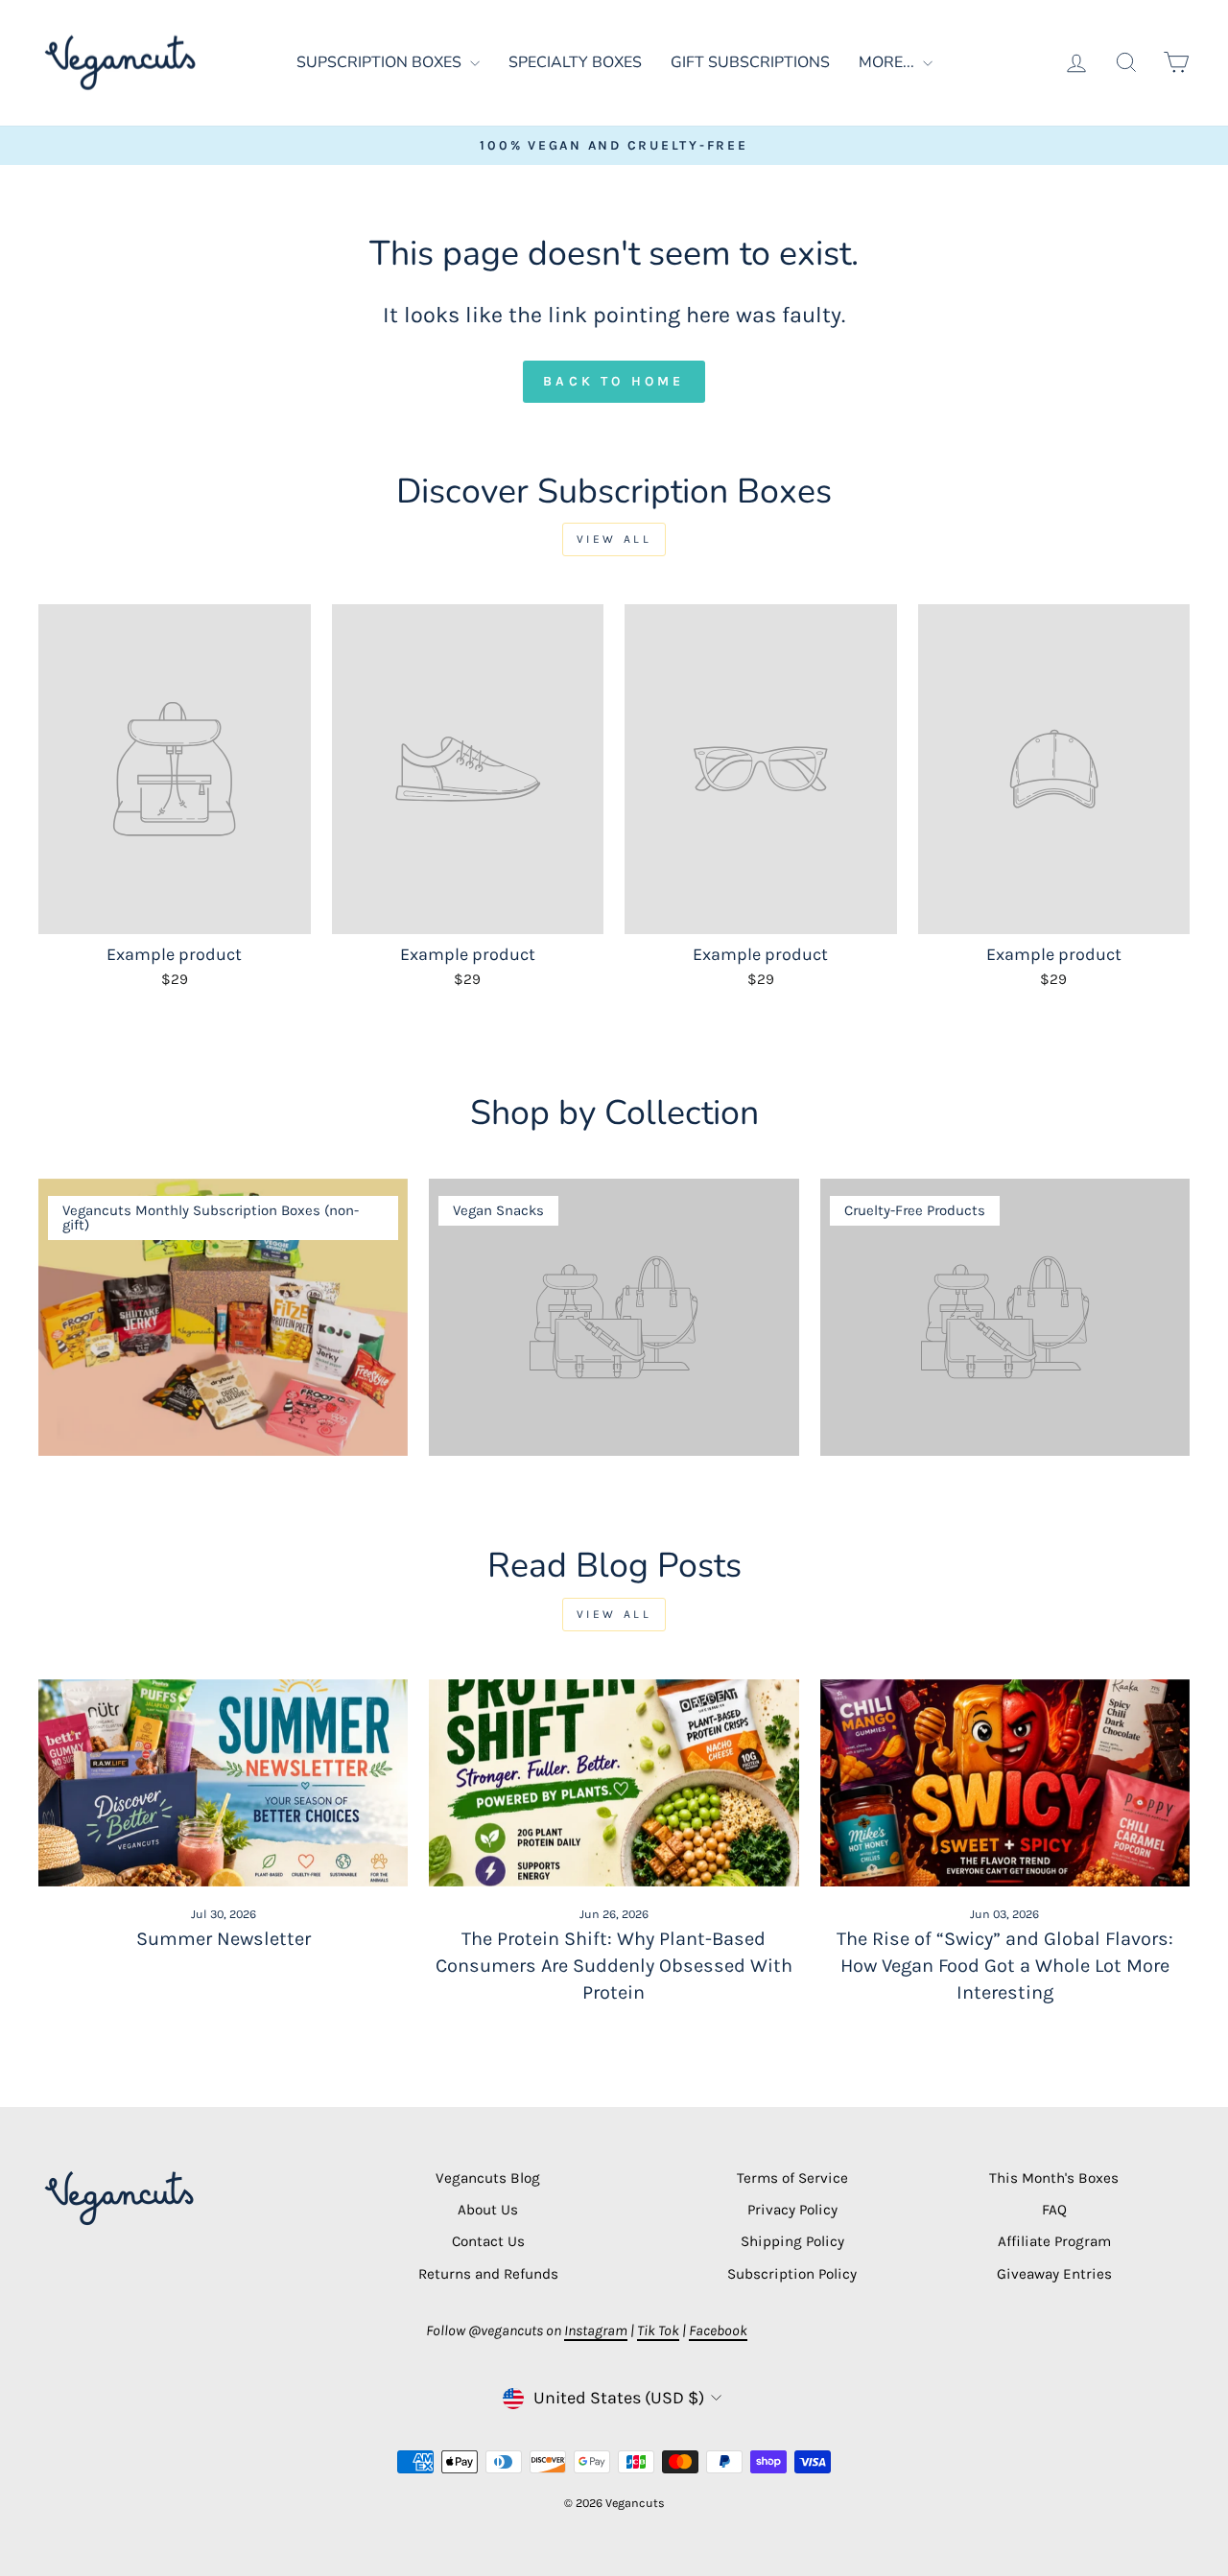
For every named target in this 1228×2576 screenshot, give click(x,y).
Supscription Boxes (381, 62)
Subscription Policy (792, 2274)
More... (888, 62)
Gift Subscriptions (750, 62)
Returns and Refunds (488, 2274)
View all (614, 539)
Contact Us (488, 2241)
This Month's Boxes (1054, 2178)
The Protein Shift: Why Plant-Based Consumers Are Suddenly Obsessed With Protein (614, 1966)
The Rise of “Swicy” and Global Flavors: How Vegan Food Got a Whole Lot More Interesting (1005, 1966)
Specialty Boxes (575, 62)
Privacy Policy (792, 2210)
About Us (488, 2210)
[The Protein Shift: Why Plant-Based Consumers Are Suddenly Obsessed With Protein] (614, 1783)
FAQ (1054, 2210)
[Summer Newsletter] (223, 1783)
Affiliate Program (1054, 2241)
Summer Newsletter (224, 1939)
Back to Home (614, 381)
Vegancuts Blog (488, 2178)
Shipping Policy (792, 2241)
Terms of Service (792, 2178)
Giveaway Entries (1054, 2274)
